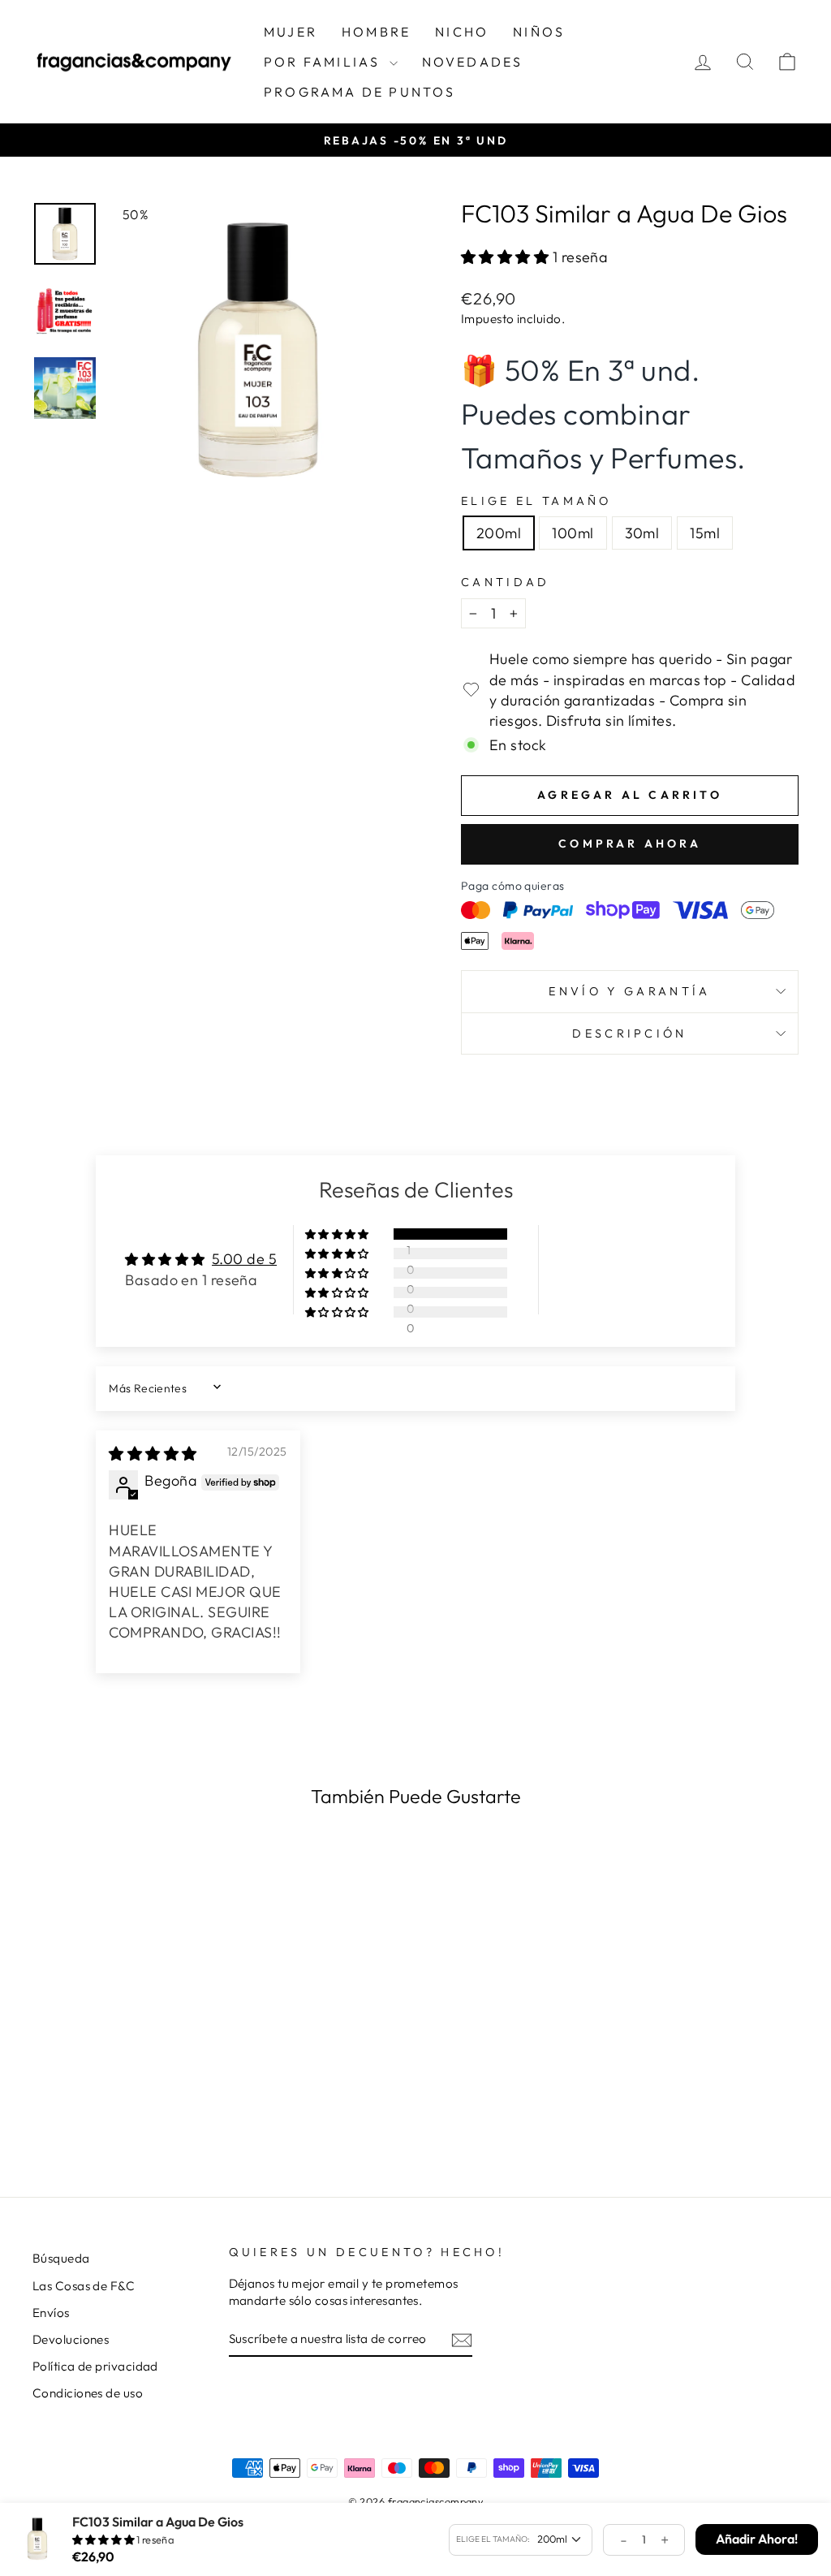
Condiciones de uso (88, 2393)
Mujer (291, 32)
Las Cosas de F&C (84, 2286)
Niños (539, 32)
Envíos (51, 2313)
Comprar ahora (630, 844)
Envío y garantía (629, 991)
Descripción (630, 1033)
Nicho (462, 32)
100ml (573, 533)
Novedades (473, 62)
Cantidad (506, 582)
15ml (705, 533)
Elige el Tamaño (536, 501)
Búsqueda (61, 2258)
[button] (507, 257)
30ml (642, 533)
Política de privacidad (95, 2366)
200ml (499, 533)
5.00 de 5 (244, 1259)
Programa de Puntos (360, 92)
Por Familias (325, 62)
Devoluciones (71, 2339)
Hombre (376, 32)
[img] (153, 1454)
